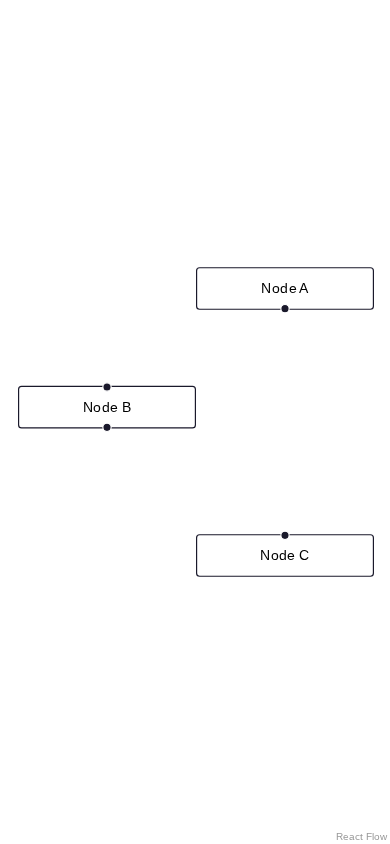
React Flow (361, 836)
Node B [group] (107, 407)
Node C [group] (285, 555)
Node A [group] (284, 288)
